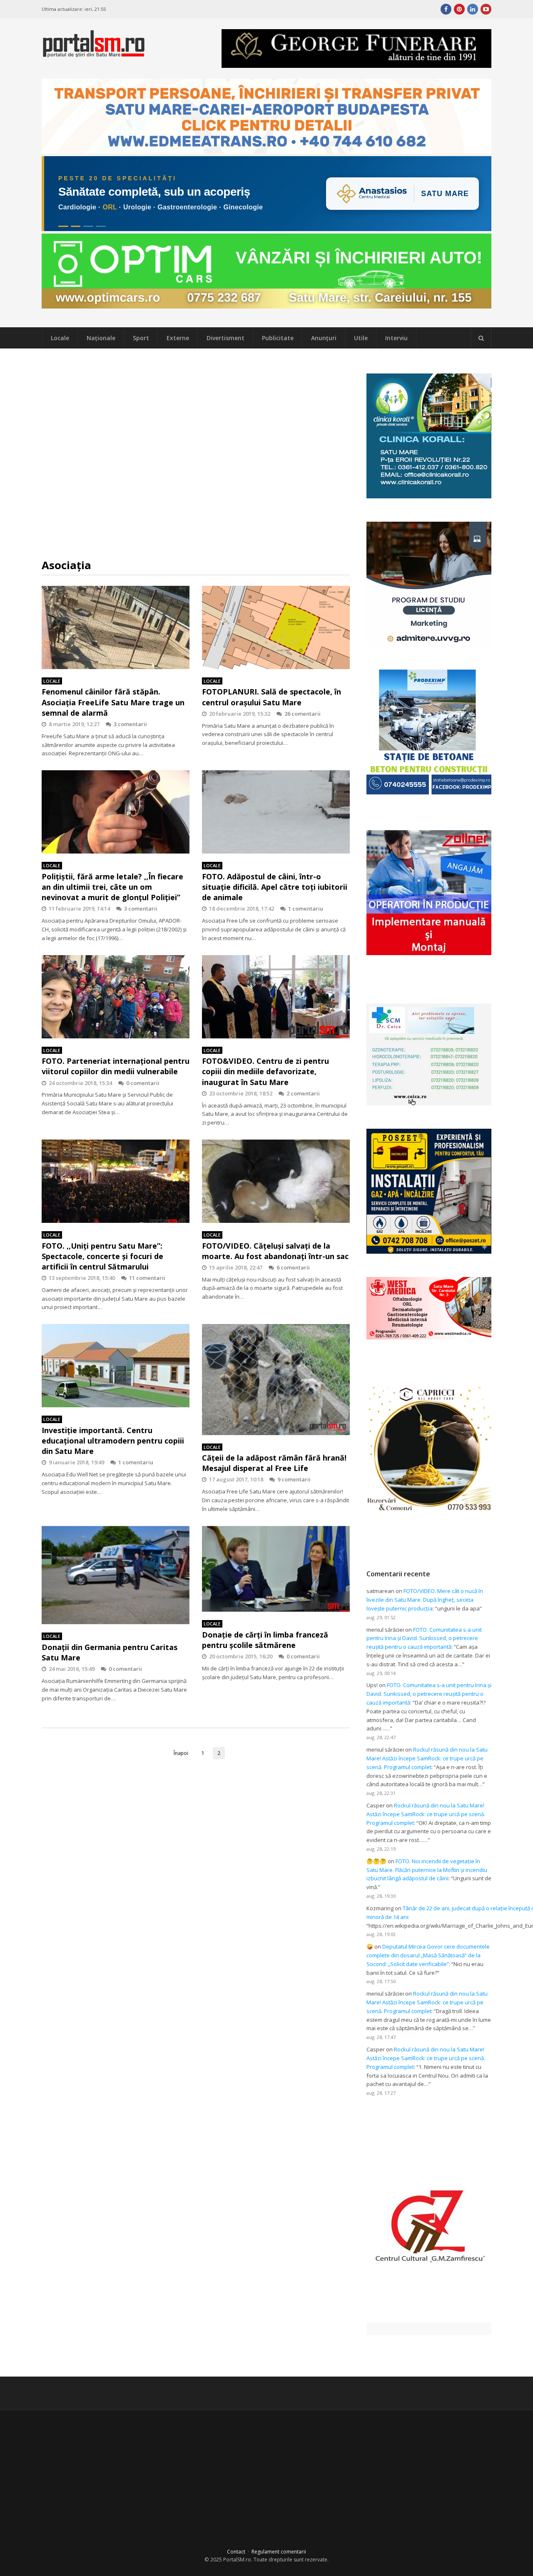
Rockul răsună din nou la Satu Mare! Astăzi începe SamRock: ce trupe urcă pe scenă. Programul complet (427, 1758)
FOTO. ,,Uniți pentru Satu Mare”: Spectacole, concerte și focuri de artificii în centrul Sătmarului (102, 1256)
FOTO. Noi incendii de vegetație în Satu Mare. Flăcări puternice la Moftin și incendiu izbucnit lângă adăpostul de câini (427, 1870)
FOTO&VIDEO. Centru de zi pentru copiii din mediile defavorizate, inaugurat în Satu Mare (265, 1071)
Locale (60, 338)
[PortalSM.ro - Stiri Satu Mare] (94, 54)
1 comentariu (306, 908)
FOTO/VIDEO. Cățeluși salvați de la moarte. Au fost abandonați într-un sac (275, 1251)
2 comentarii (303, 1093)
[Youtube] (486, 9)
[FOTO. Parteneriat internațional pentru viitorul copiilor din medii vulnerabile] (116, 997)
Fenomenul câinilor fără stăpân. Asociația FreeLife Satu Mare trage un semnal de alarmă (113, 702)
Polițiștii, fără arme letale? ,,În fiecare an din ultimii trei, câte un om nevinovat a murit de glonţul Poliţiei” (112, 887)
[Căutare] (481, 338)
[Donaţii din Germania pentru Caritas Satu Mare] (116, 1575)
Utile (361, 338)
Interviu (396, 338)
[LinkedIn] (473, 9)
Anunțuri (324, 338)
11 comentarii (147, 1278)
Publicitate (278, 338)
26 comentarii (303, 714)
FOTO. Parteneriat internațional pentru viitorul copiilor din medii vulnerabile (116, 1066)
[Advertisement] (196, 453)
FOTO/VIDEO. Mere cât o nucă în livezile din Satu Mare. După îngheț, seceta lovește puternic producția (425, 1600)
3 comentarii (130, 724)
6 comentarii (293, 1267)
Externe (178, 338)
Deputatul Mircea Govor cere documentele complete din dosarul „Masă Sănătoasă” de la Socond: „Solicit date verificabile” (428, 1955)
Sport (141, 338)
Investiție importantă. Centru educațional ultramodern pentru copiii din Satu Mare (113, 1441)
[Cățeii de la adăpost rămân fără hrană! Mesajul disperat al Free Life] (276, 1379)
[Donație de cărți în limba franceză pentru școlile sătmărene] (276, 1569)
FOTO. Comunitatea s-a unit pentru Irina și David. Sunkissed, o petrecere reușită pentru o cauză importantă (424, 1638)
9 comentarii (294, 1479)
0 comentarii (143, 1083)
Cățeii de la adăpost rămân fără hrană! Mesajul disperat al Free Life (274, 1463)
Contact (236, 2552)
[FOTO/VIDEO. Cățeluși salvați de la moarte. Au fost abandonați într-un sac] (276, 1181)
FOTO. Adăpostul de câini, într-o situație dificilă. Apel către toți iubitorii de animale (275, 887)
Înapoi (181, 1753)
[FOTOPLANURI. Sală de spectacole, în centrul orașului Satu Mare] (276, 627)
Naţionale (101, 338)
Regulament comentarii (279, 2552)
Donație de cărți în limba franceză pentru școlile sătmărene (265, 1640)
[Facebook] (446, 9)
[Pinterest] (459, 9)
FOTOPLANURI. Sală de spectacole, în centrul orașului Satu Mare (271, 697)
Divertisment (225, 338)
